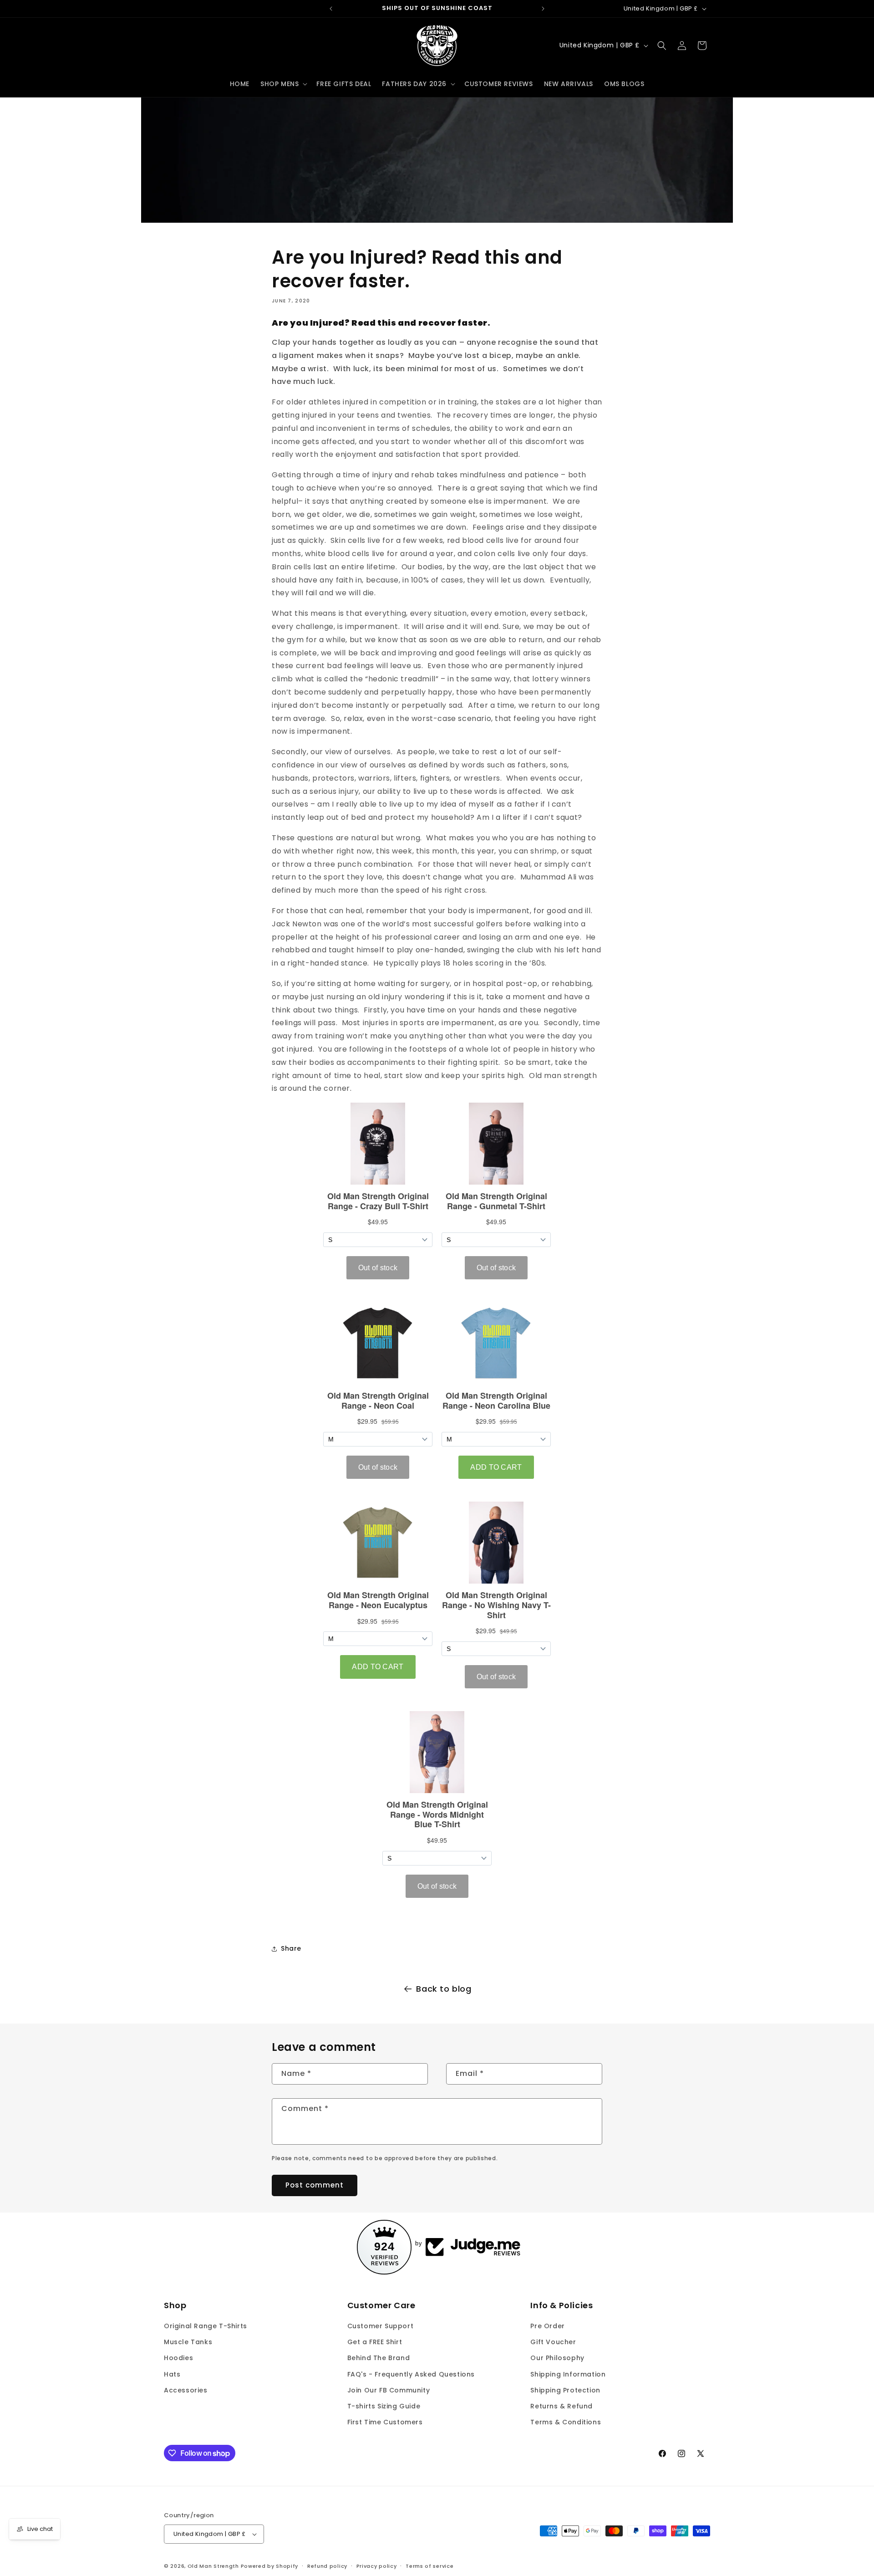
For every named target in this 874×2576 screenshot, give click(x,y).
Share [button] (291, 1948)
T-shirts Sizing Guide (384, 2406)
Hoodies (178, 2358)
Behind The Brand (379, 2358)
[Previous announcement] (331, 9)
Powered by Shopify (270, 2566)
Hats (172, 2374)
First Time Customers (385, 2422)
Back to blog (444, 1989)
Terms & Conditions (566, 2422)
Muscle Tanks (188, 2342)
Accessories (186, 2390)
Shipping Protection (565, 2390)
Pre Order (547, 2326)
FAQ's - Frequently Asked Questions (411, 2374)
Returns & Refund (561, 2406)
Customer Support (381, 2326)
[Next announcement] (543, 9)
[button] (283, 84)
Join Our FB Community (389, 2390)
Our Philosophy (557, 2358)
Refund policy (327, 2566)
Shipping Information (568, 2374)
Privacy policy (377, 2566)
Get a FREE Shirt (375, 2342)
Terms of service (429, 2566)
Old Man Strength (214, 2566)
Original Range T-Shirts (206, 2326)
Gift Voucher (553, 2342)
